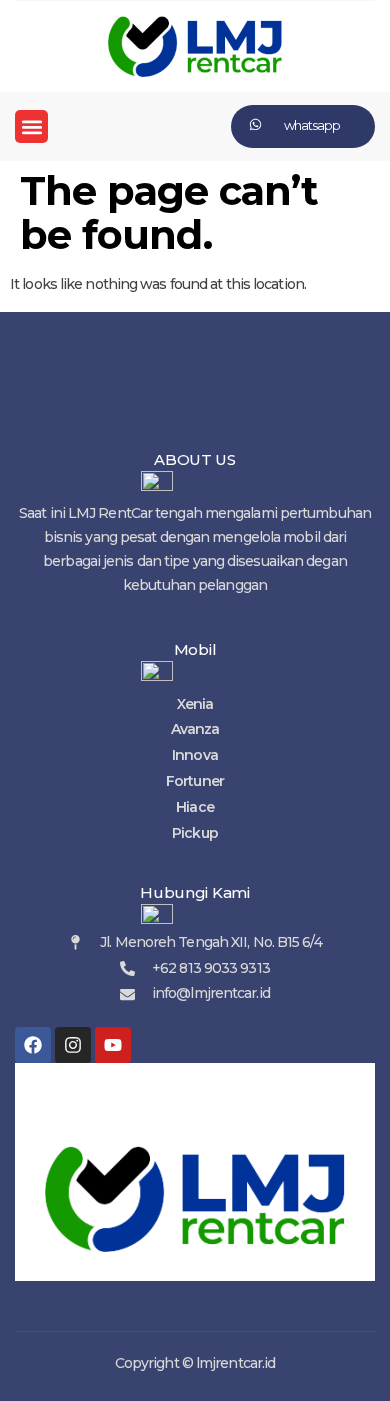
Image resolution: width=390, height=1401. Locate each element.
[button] (31, 126)
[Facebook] (33, 1045)
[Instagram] (73, 1045)
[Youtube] (113, 1045)
